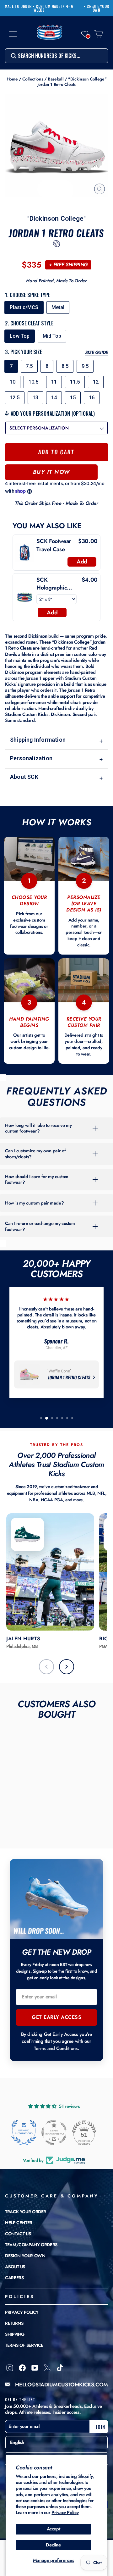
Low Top (20, 336)
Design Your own (25, 2256)
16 (92, 398)
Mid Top (52, 336)
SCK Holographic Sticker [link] (52, 584)
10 (13, 382)
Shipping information (56, 740)
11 (54, 382)
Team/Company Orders (31, 2245)
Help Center (19, 2223)
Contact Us (18, 2234)
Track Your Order (26, 2212)
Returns (14, 2323)
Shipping (15, 2334)
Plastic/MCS (24, 307)
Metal (58, 307)
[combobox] (56, 56)
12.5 (15, 398)
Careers (14, 2278)
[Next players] (67, 1667)
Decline (53, 2545)
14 (54, 398)
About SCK (56, 777)
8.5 (65, 366)
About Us (15, 2267)
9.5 (85, 366)
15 (73, 398)
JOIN (100, 2427)
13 (35, 398)
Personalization (56, 759)
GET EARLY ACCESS (56, 2017)
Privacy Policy (65, 2512)
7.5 (29, 366)
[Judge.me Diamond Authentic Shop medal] (24, 2132)
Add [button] (82, 562)
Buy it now (51, 472)
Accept (54, 2529)
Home (12, 79)
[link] (25, 552)
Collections (33, 79)
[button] (85, 34)
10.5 (33, 382)
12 (96, 382)
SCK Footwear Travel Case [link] (54, 545)
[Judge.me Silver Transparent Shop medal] (54, 2132)
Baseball (56, 79)
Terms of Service (24, 2345)
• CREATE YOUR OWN (96, 8)
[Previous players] (46, 1667)
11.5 (75, 382)
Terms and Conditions (56, 2048)
